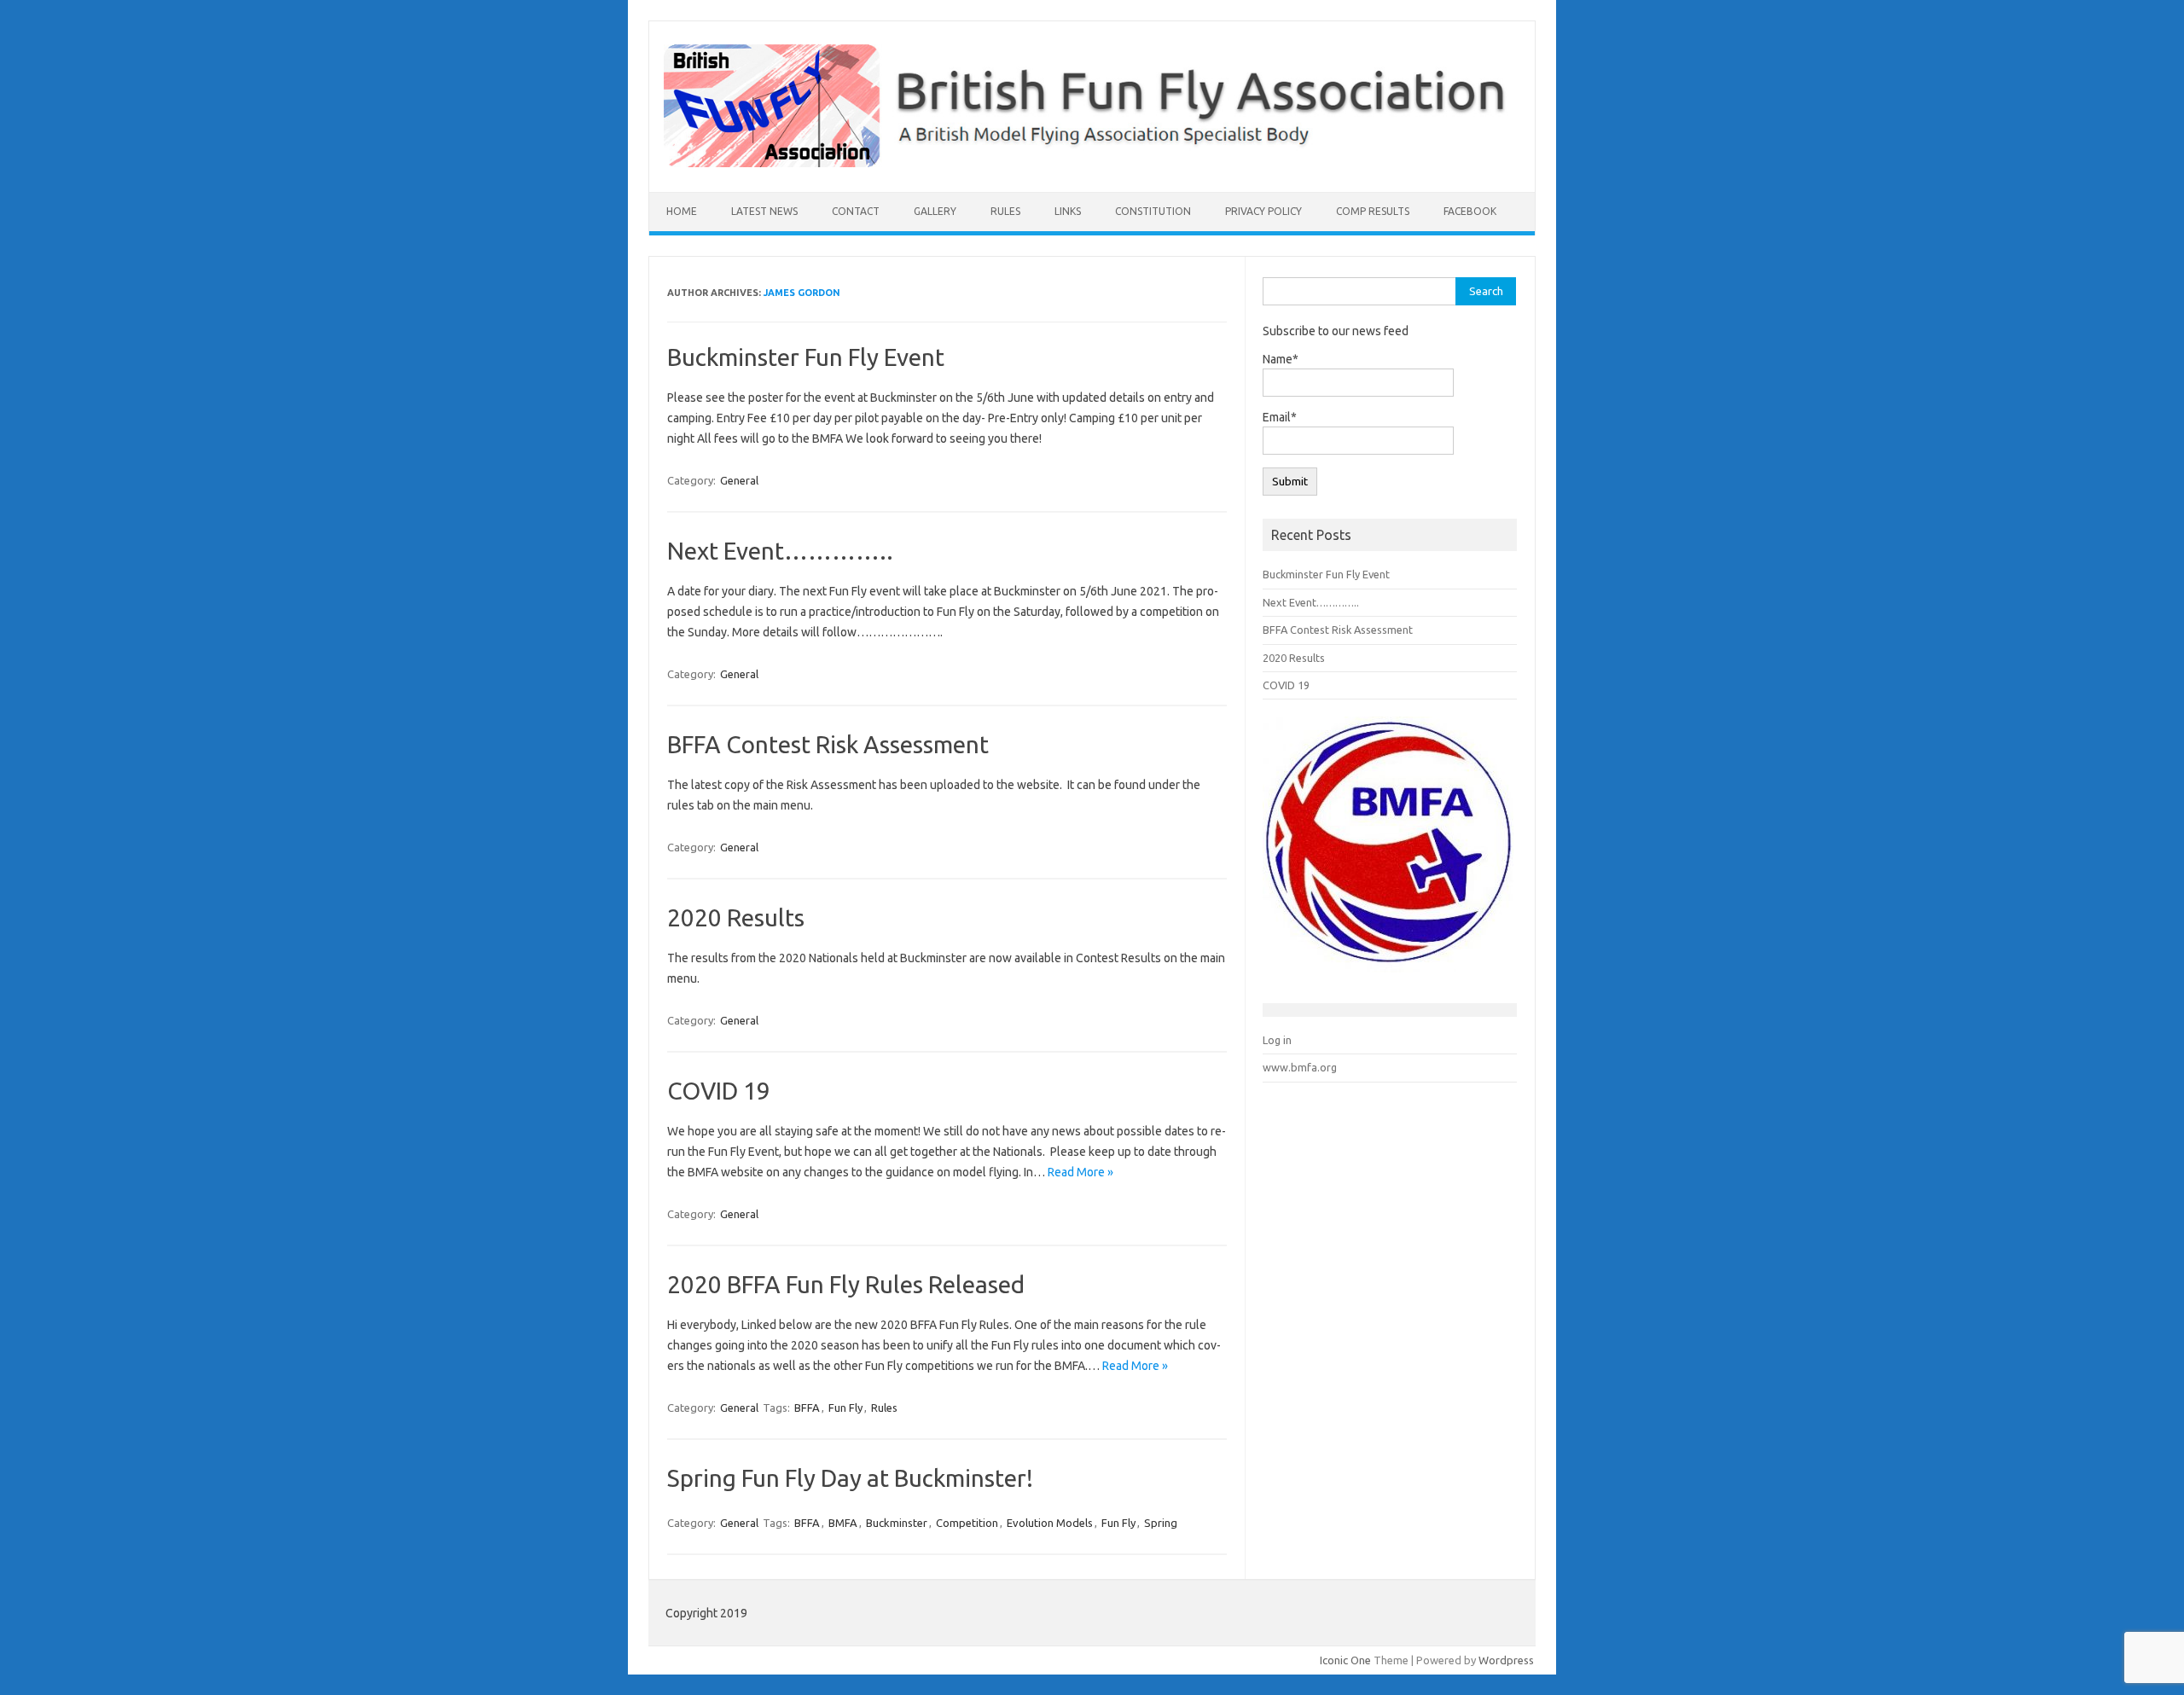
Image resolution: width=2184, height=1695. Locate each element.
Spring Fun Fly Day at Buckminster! (850, 1478)
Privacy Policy (1263, 211)
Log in (1277, 1040)
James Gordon (802, 293)
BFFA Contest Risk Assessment (828, 744)
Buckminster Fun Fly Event (806, 357)
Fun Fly (845, 1408)
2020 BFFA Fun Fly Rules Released (846, 1284)
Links (1068, 211)
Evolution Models (1050, 1523)
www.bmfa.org (1300, 1067)
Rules (1005, 211)
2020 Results (736, 917)
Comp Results (1373, 211)
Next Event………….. (780, 551)
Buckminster (897, 1523)
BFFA (807, 1408)
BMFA (843, 1523)
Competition (967, 1523)
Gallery (935, 211)
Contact (856, 211)
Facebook (1470, 211)
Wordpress (1506, 1660)
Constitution (1153, 211)
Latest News (764, 211)
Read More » (1080, 1172)
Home (682, 211)
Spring (1161, 1523)
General (739, 480)
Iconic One (1345, 1660)
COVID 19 (719, 1091)
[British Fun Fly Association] (1092, 163)
